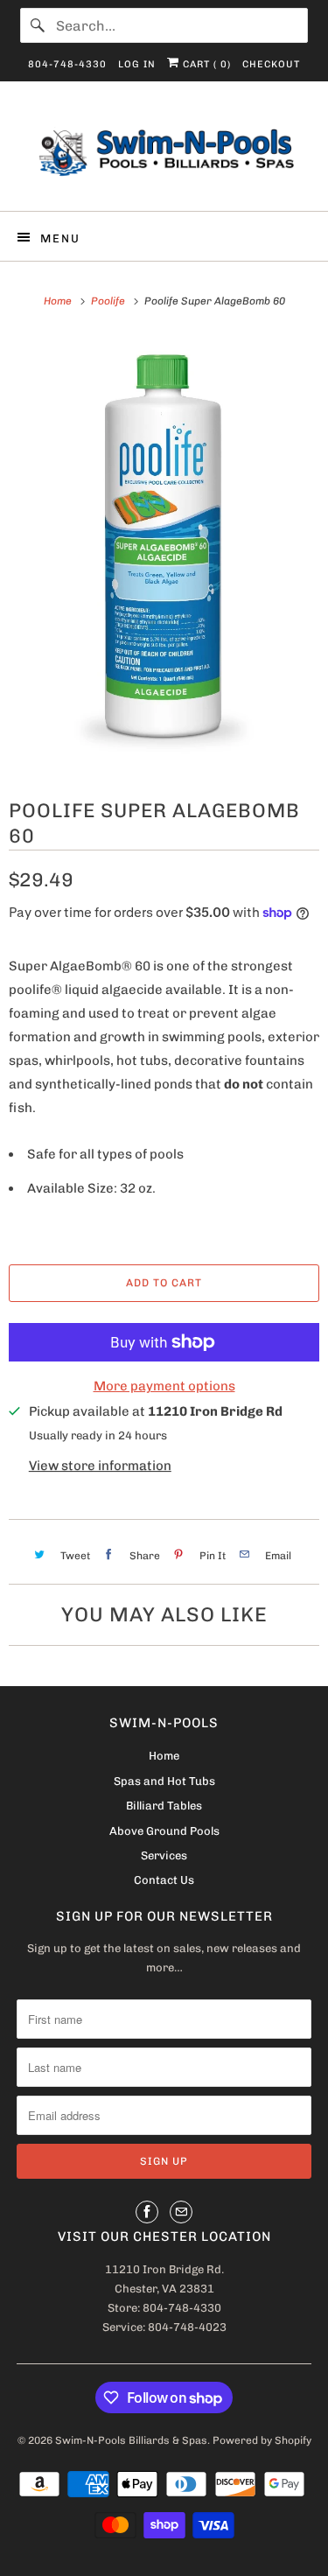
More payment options (164, 1386)
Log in (137, 64)
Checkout (271, 64)
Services (164, 1855)
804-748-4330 (67, 64)
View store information (100, 1466)
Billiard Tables (164, 1806)
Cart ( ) (205, 64)
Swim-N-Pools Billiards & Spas (131, 2440)
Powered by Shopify (262, 2440)
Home (164, 1756)
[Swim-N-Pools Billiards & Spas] (164, 153)
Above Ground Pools (164, 1831)
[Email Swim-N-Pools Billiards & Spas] (181, 2212)
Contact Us (164, 1880)
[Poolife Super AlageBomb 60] (164, 553)
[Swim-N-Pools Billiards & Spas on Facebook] (147, 2212)
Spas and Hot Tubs (164, 1781)
